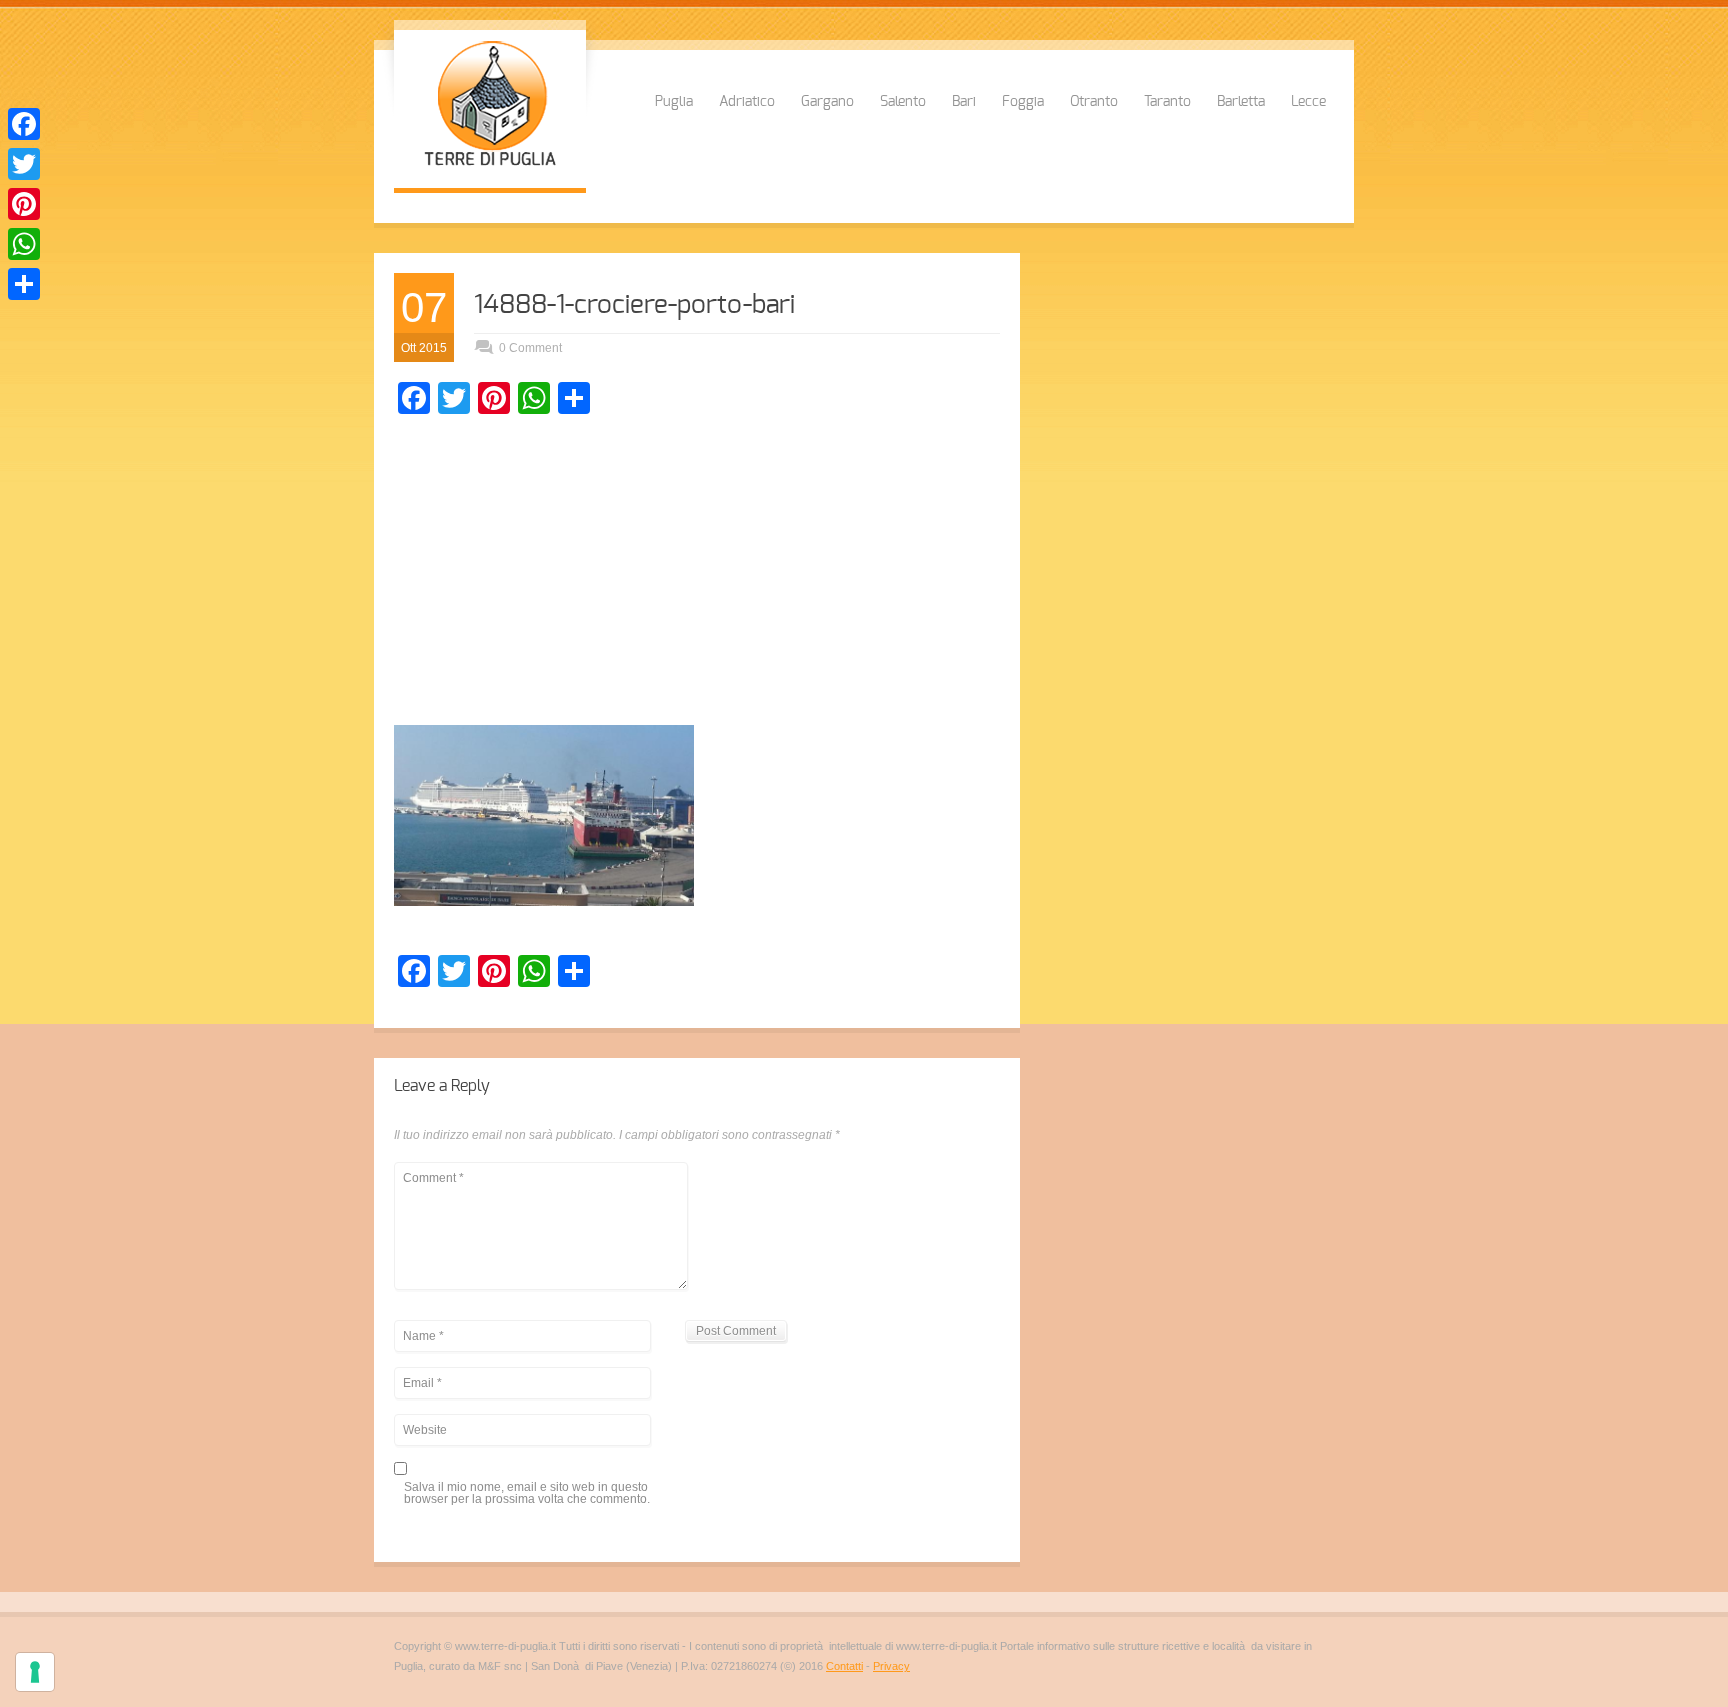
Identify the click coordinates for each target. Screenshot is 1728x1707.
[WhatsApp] (24, 244)
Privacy (891, 1666)
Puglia (674, 102)
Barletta (1241, 102)
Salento (903, 102)
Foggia (1023, 102)
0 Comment (530, 348)
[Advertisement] (697, 575)
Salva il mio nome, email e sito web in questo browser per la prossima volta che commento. (527, 1493)
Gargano (827, 102)
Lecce (1308, 102)
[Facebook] (24, 124)
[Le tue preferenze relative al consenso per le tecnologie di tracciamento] (35, 1672)
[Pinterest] (24, 204)
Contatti (844, 1666)
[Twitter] (24, 164)
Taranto (1167, 102)
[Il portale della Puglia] (490, 168)
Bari (964, 102)
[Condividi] (24, 284)
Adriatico (747, 102)
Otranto (1094, 102)
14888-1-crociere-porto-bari (634, 305)
